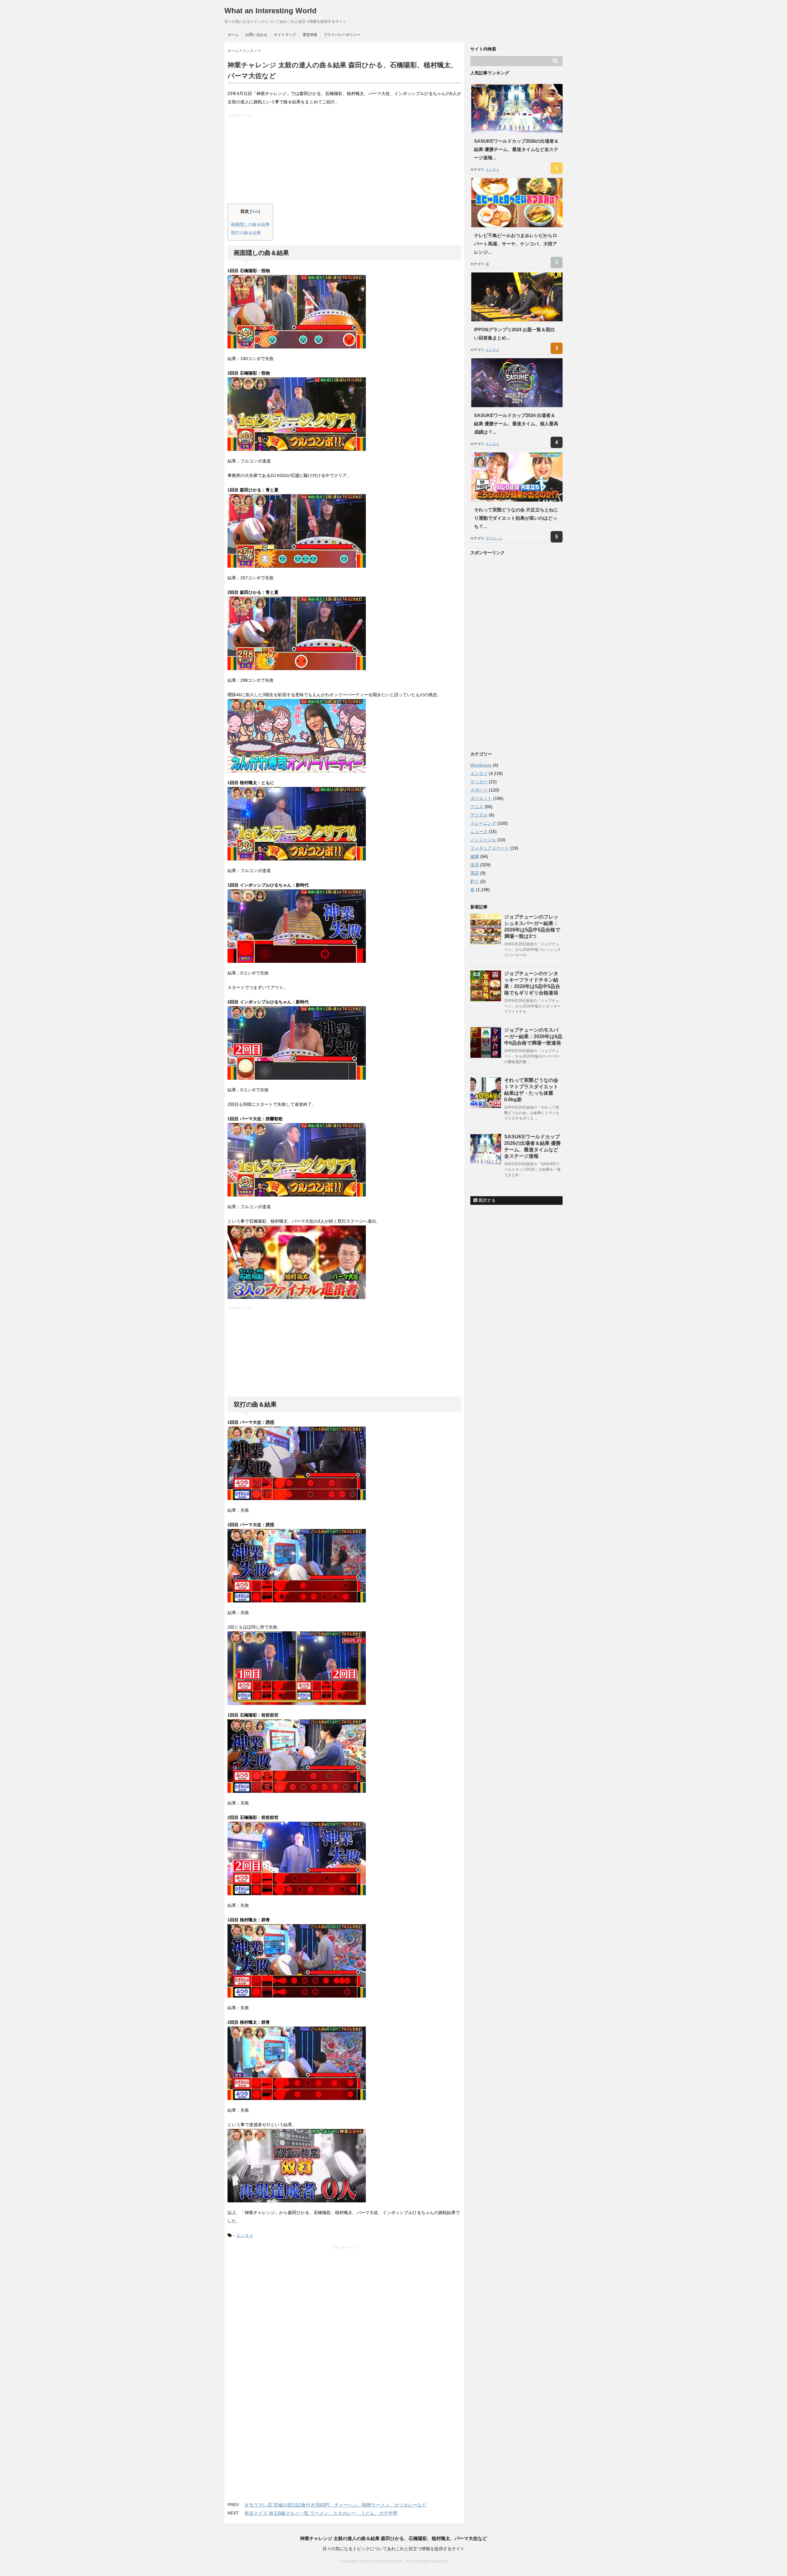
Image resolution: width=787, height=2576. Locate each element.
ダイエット (494, 538)
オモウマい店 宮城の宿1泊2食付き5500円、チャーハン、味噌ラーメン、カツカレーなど (335, 2505)
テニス (477, 807)
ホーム (233, 35)
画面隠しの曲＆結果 (250, 224)
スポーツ (479, 790)
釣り (475, 881)
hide (255, 212)
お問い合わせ (256, 35)
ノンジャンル (483, 840)
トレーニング (483, 823)
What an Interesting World (271, 11)
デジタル (479, 815)
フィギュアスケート (490, 848)
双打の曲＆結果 (246, 233)
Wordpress (481, 765)
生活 (475, 865)
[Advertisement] (345, 161)
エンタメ (245, 2235)
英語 (475, 873)
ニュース (479, 832)
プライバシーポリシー (342, 35)
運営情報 (310, 35)
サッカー (479, 782)
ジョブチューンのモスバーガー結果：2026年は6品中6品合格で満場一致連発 (533, 1036)
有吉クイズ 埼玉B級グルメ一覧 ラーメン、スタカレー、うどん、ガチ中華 (321, 2513)
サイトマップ (285, 35)
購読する (486, 1200)
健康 (475, 856)
